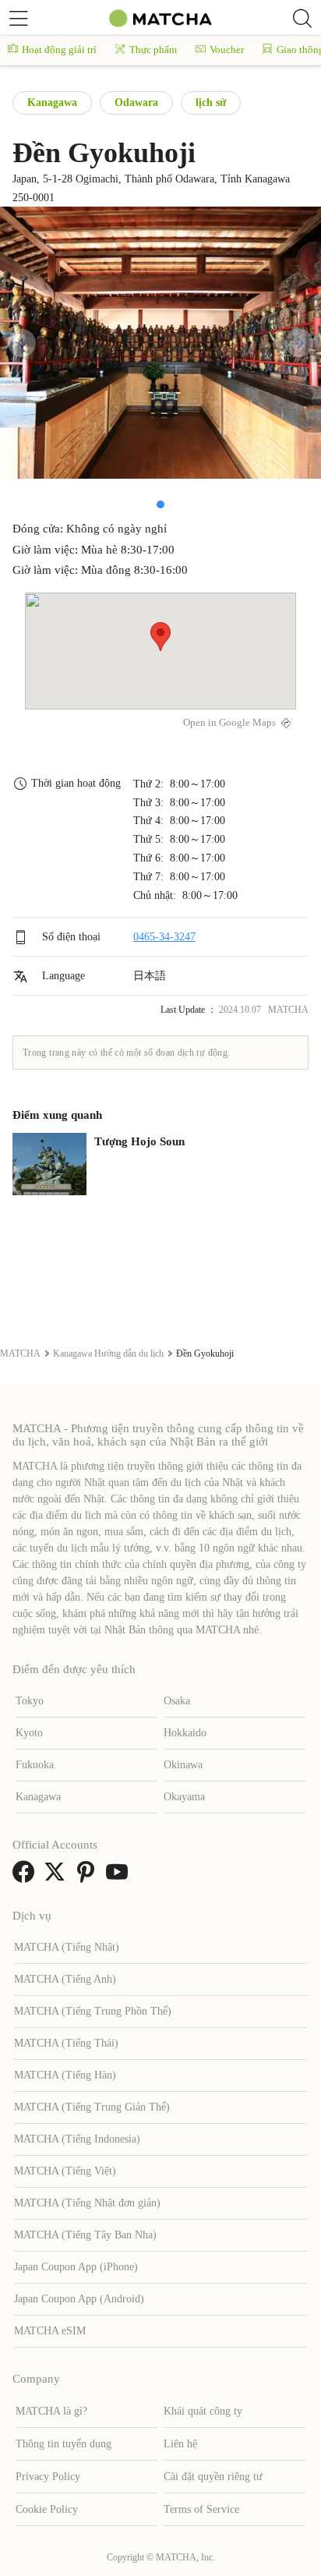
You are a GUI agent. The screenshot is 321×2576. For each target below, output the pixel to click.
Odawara (136, 103)
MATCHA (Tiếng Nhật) (67, 1947)
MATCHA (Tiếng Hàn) (65, 2075)
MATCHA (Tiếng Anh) (65, 1979)
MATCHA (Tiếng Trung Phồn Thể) (93, 2011)
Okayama (184, 1797)
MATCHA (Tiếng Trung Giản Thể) (92, 2107)
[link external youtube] (120, 1877)
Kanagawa (52, 103)
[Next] (299, 343)
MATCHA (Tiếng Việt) (65, 2171)
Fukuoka (35, 1765)
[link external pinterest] (89, 1877)
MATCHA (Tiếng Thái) (66, 2043)
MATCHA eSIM (50, 2331)
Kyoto (29, 1733)
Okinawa (183, 1765)
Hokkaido (185, 1733)
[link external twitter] (58, 1877)
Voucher (227, 50)
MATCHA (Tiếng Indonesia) (77, 2139)
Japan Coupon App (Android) (79, 2299)
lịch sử (211, 103)
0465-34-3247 (164, 937)
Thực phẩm (153, 50)
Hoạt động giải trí (59, 50)
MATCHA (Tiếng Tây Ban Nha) (85, 2235)
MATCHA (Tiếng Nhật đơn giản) (87, 2203)
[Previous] (22, 343)
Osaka (177, 1701)
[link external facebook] (26, 1877)
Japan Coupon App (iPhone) (76, 2267)
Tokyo (30, 1701)
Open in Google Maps (229, 723)
